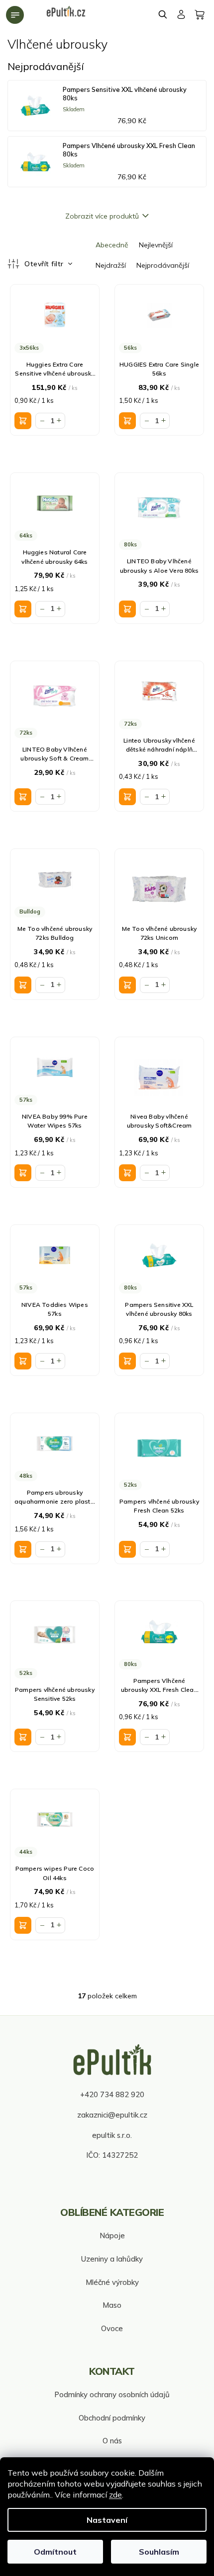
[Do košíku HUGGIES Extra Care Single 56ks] (127, 421)
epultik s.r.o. (112, 2135)
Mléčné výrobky (112, 2282)
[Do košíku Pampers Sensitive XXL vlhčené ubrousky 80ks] (127, 1361)
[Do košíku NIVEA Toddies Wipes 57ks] (23, 1361)
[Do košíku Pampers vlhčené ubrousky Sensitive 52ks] (23, 1737)
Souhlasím (159, 2552)
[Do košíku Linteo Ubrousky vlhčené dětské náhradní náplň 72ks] (127, 797)
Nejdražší (111, 265)
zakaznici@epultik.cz (112, 2115)
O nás (112, 2441)
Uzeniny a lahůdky (112, 2259)
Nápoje (112, 2235)
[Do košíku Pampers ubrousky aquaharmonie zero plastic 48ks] (23, 1549)
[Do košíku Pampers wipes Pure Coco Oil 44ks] (23, 1925)
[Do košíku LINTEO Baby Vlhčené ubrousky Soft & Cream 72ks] (23, 797)
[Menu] (15, 15)
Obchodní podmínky (112, 2418)
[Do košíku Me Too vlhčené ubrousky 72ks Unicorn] (127, 985)
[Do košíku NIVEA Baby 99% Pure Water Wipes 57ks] (23, 1173)
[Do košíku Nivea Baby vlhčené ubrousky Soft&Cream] (127, 1173)
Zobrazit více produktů (102, 216)
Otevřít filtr (45, 264)
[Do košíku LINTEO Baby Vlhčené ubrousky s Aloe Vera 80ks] (127, 609)
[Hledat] (163, 14)
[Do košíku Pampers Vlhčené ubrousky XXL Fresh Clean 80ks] (127, 1737)
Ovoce (112, 2328)
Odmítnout (55, 2552)
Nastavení (107, 2520)
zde (115, 2495)
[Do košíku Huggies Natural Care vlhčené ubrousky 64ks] (23, 609)
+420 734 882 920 (112, 2094)
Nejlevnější (156, 245)
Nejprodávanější (163, 265)
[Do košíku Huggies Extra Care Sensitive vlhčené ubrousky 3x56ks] (23, 421)
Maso (112, 2305)
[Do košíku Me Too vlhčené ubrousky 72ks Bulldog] (23, 985)
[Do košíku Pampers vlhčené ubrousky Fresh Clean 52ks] (127, 1549)
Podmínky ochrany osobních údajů (112, 2394)
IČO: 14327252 (112, 2155)
